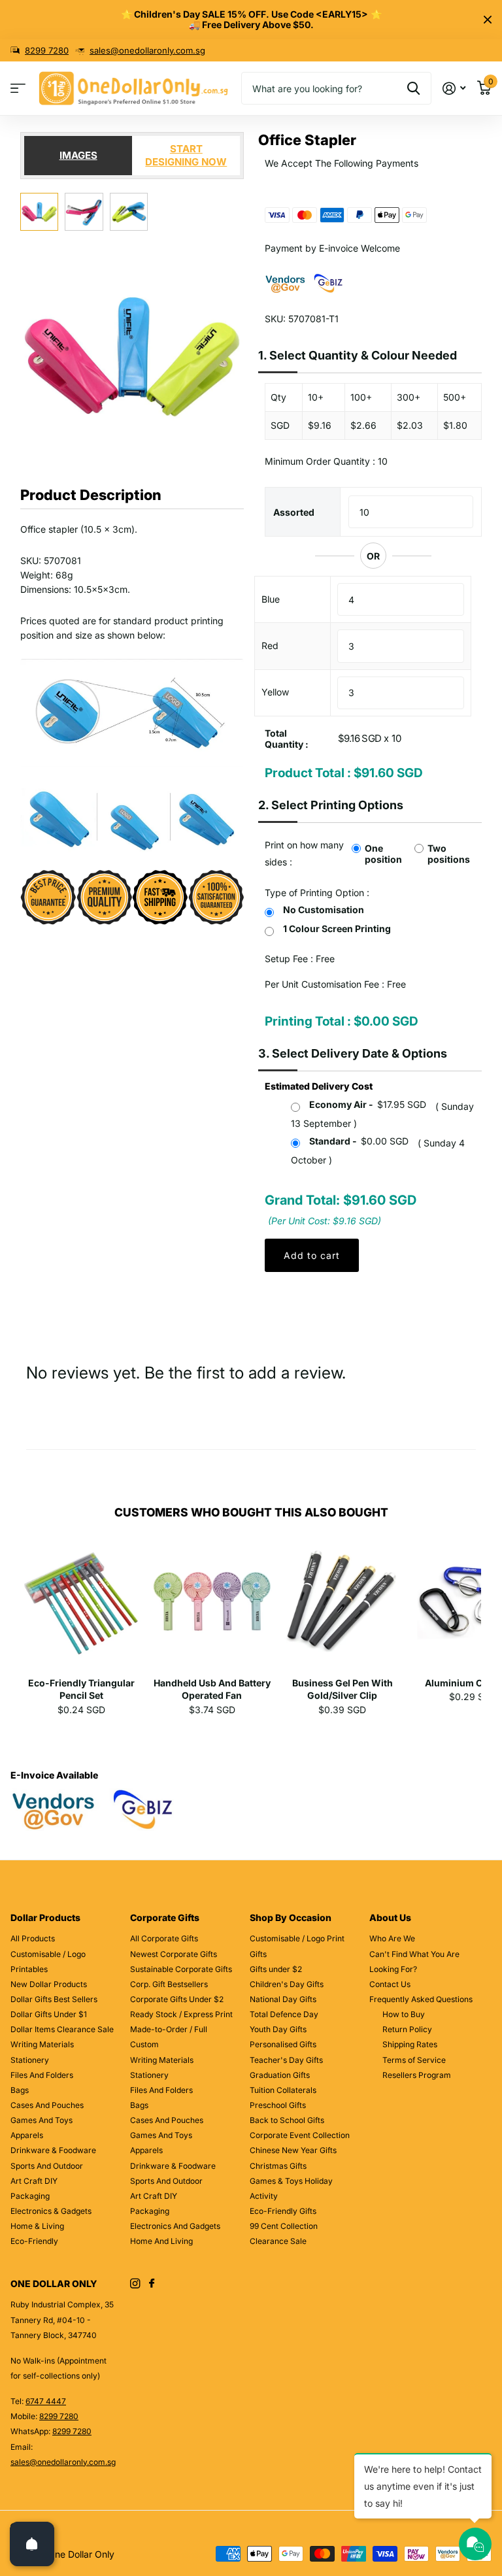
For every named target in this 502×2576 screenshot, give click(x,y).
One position (383, 854)
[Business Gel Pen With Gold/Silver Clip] (342, 1606)
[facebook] (152, 2284)
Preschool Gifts (278, 2105)
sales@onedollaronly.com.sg (147, 50)
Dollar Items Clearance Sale (62, 2029)
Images (78, 155)
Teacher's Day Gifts (286, 2060)
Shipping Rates (410, 2044)
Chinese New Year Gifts (293, 2150)
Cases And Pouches (47, 2105)
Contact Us (390, 1984)
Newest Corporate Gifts (174, 1954)
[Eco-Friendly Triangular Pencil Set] (81, 1606)
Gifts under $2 (276, 1969)
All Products (33, 1938)
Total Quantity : (287, 739)
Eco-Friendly (34, 2241)
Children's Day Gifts (287, 1984)
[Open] (32, 2544)
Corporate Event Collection (300, 2135)
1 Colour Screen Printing (337, 928)
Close (488, 20)
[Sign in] (454, 89)
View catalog (18, 89)
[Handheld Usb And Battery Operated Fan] (211, 1606)
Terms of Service (414, 2060)
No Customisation (324, 910)
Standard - (359, 1141)
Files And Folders (42, 2075)
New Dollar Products (49, 1984)
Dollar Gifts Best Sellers (54, 1999)
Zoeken (413, 88)
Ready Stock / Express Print (181, 2014)
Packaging (30, 2196)
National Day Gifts (283, 1999)
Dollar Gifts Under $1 (49, 2014)
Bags (20, 2090)
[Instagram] (135, 2283)
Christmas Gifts (278, 2166)
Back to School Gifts (287, 2120)
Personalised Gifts (283, 2044)
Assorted (294, 512)
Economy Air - (368, 1104)
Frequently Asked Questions (421, 1999)
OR (373, 556)
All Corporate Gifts (164, 1938)
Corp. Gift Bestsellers (169, 1984)
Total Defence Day (284, 2014)
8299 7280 (47, 50)
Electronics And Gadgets (175, 2226)
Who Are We (392, 1938)
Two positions (449, 854)
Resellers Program (417, 2075)
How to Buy (404, 2014)
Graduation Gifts (280, 2075)
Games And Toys (42, 2120)
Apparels (27, 2135)
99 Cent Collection (284, 2226)
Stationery (30, 2060)
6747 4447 (46, 2401)
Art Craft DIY (34, 2181)
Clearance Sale (278, 2241)
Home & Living (37, 2226)
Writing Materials (42, 2044)
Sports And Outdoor (47, 2166)
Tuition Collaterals (283, 2090)
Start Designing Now (186, 155)
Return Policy (407, 2029)
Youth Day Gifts (278, 2029)
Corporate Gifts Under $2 (177, 1999)
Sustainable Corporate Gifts (181, 1969)
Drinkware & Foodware (53, 2150)
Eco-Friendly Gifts (283, 2211)
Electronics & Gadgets (51, 2211)
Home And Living (161, 2241)
